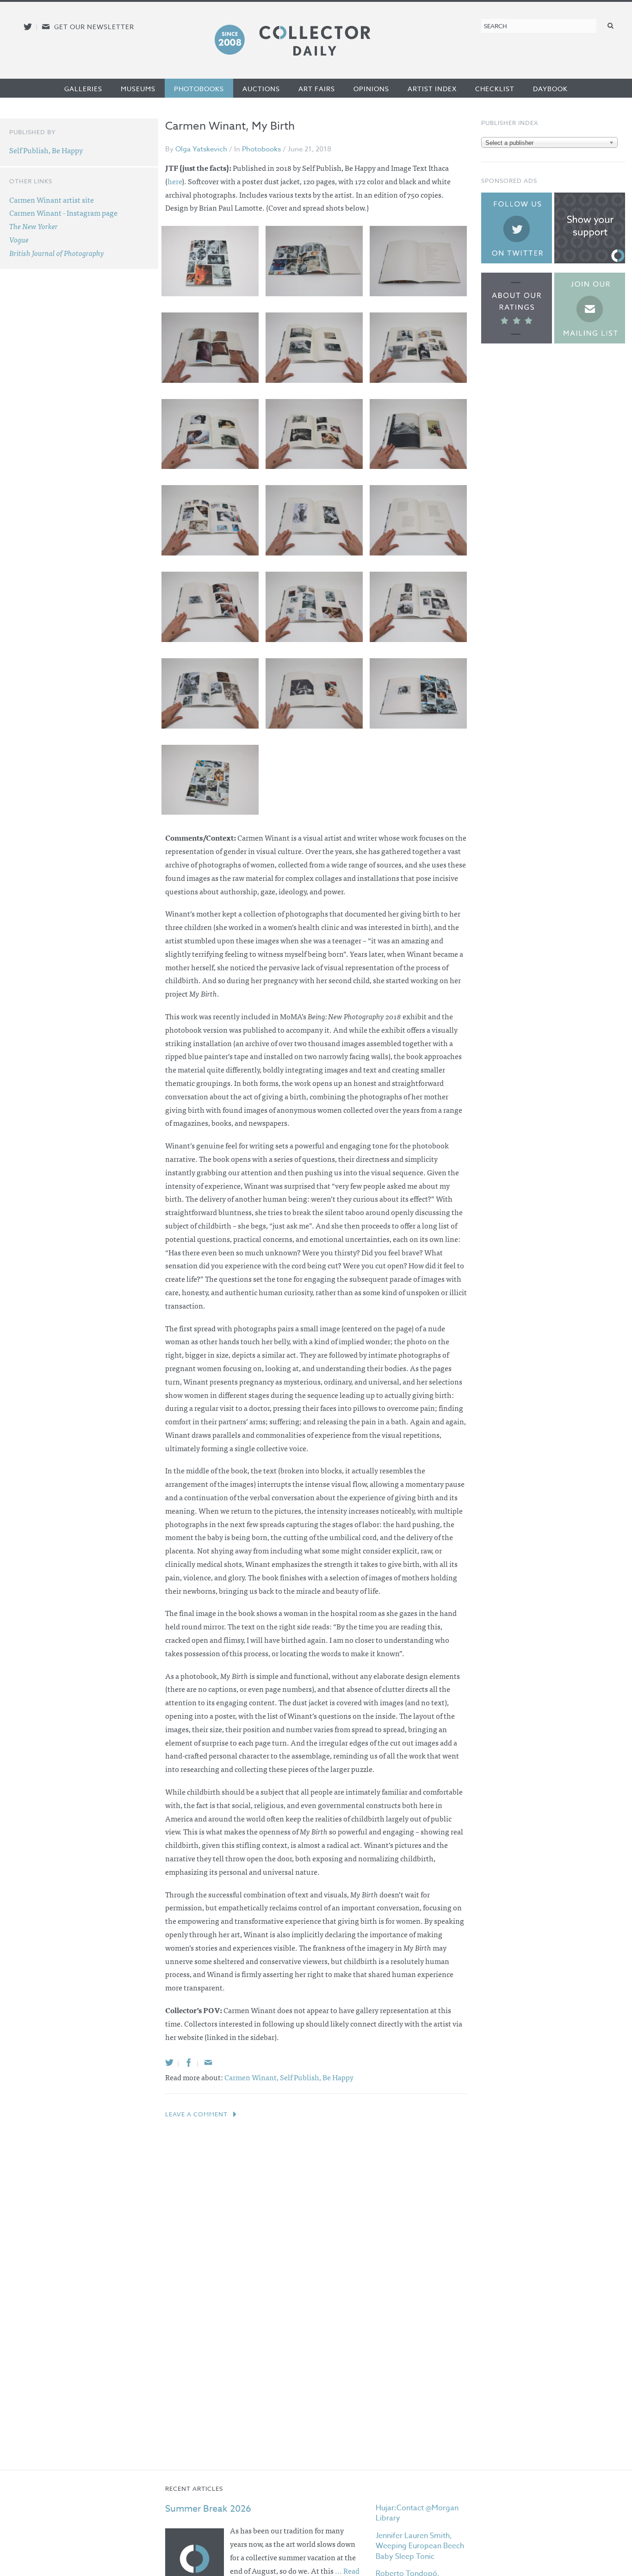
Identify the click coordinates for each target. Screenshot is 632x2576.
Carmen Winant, (252, 2077)
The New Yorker (34, 226)
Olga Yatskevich (201, 149)
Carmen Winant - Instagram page (63, 212)
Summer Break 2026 (208, 2509)
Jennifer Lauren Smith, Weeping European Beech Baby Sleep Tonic (420, 2546)
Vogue (19, 239)
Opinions (371, 89)
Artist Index (432, 89)
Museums (138, 89)
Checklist (495, 89)
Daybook (550, 89)
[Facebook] (189, 2062)
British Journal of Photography (57, 253)
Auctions (261, 89)
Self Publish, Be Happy (317, 2077)
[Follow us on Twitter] (28, 27)
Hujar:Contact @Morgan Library (417, 2513)
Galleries (83, 89)
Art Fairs (317, 89)
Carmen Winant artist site (52, 200)
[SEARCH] (611, 25)
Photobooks (199, 89)
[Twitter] (169, 2062)
